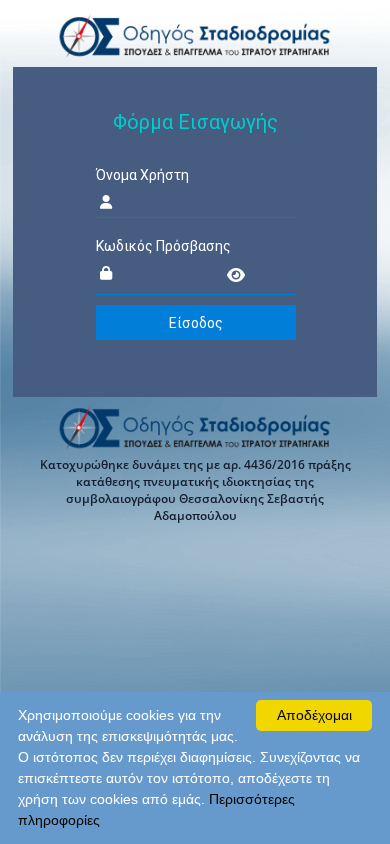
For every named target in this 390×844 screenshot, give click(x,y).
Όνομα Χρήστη (142, 175)
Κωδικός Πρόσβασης (163, 246)
